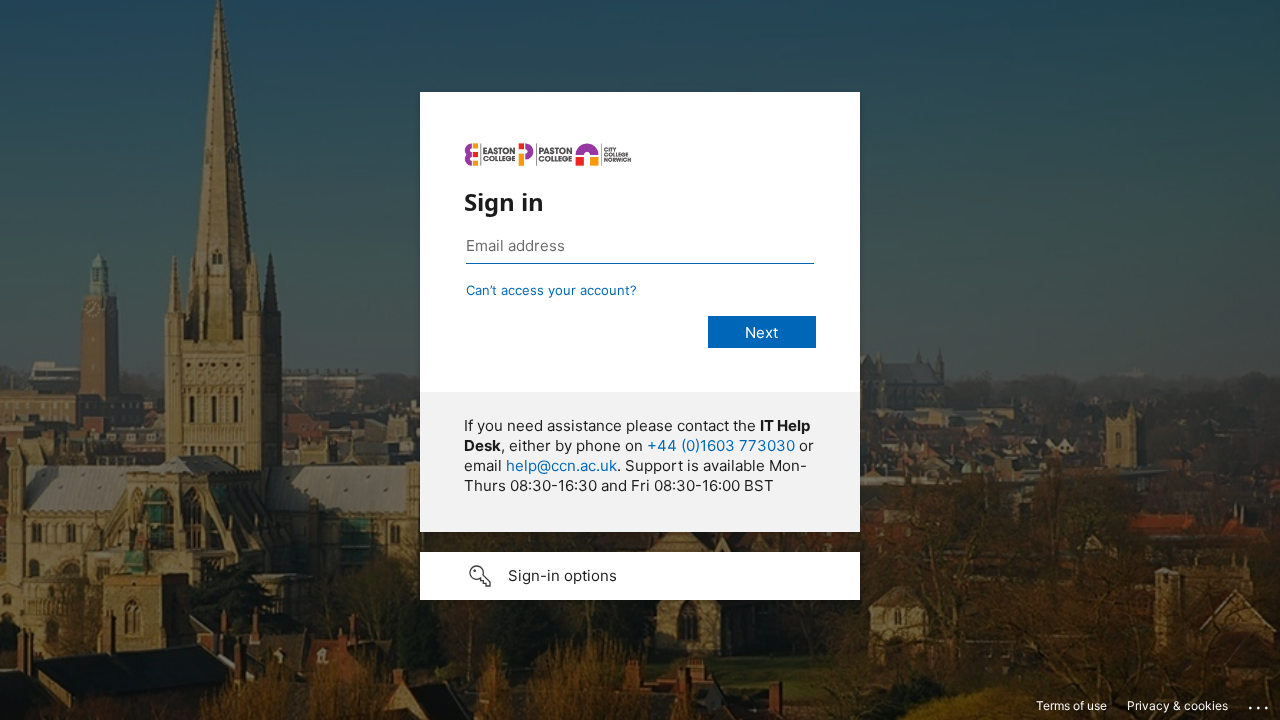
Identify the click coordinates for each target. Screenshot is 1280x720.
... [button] (1260, 703)
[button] (640, 576)
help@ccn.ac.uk (561, 465)
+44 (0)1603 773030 (721, 445)
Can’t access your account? (551, 290)
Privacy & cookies (1177, 705)
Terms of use (1071, 705)
